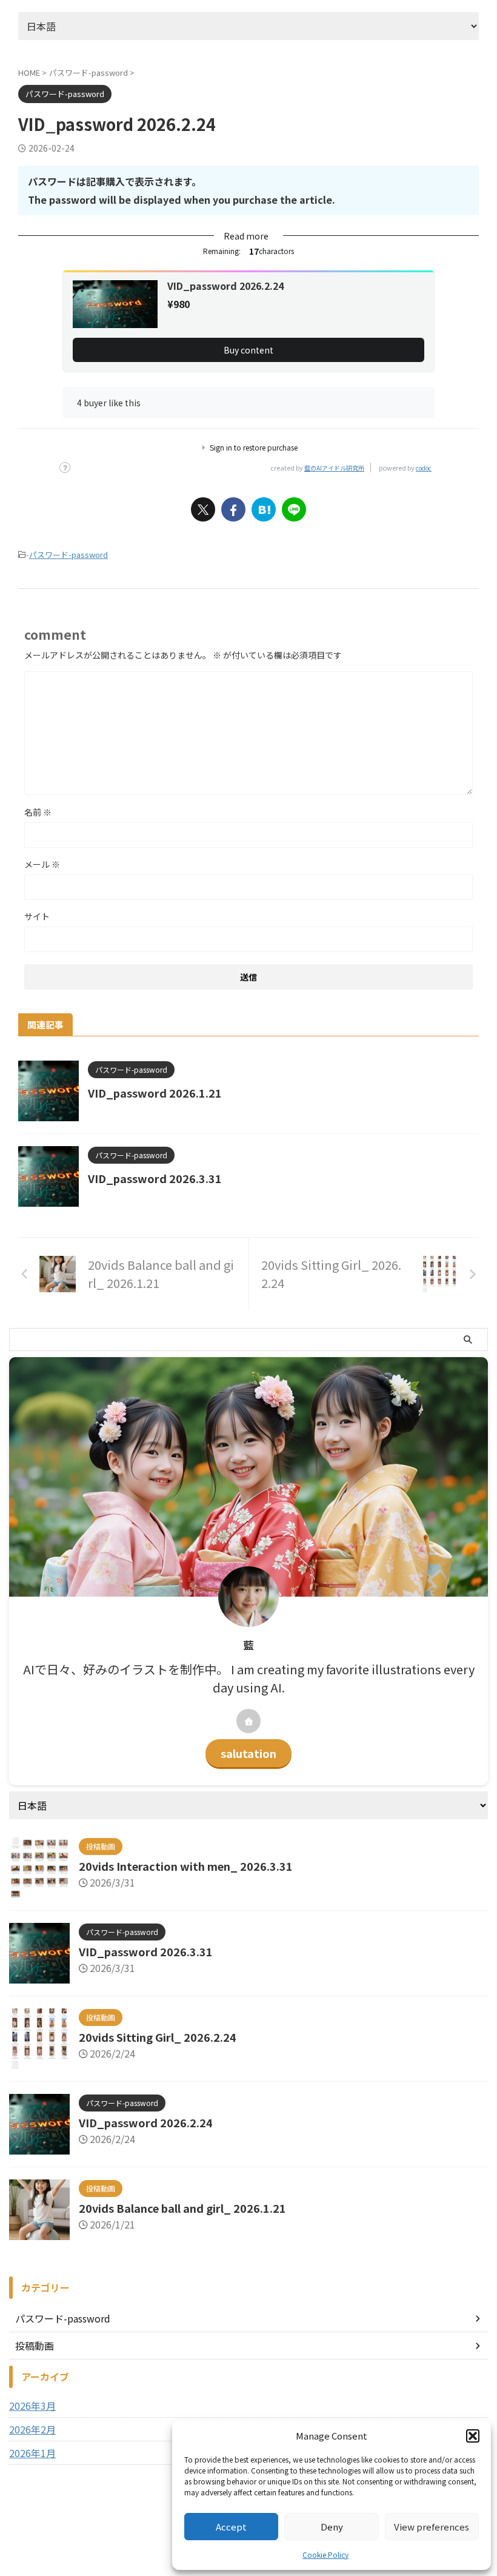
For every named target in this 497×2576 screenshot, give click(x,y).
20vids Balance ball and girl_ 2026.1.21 (182, 2208)
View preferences (432, 2527)
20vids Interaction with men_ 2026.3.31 (186, 1866)
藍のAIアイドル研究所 (334, 468)
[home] (248, 1721)
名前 (38, 812)
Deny (332, 2527)
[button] (473, 2436)
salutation (248, 1753)
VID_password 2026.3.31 (155, 1178)
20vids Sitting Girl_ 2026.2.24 (158, 2037)
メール (42, 864)
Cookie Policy (325, 2554)
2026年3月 (32, 2406)
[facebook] (233, 509)
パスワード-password (68, 555)
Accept (231, 2527)
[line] (294, 509)
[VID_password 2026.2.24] (264, 509)
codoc (424, 468)
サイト (37, 916)
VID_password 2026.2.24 (146, 2122)
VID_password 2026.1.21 (155, 1093)
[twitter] (203, 509)
